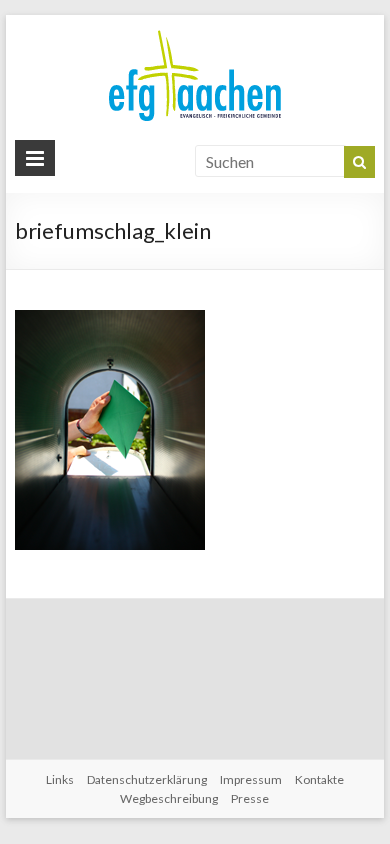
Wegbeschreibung (169, 798)
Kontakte (319, 779)
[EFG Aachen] (195, 34)
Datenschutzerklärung (147, 779)
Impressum (251, 779)
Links (60, 779)
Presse (250, 798)
